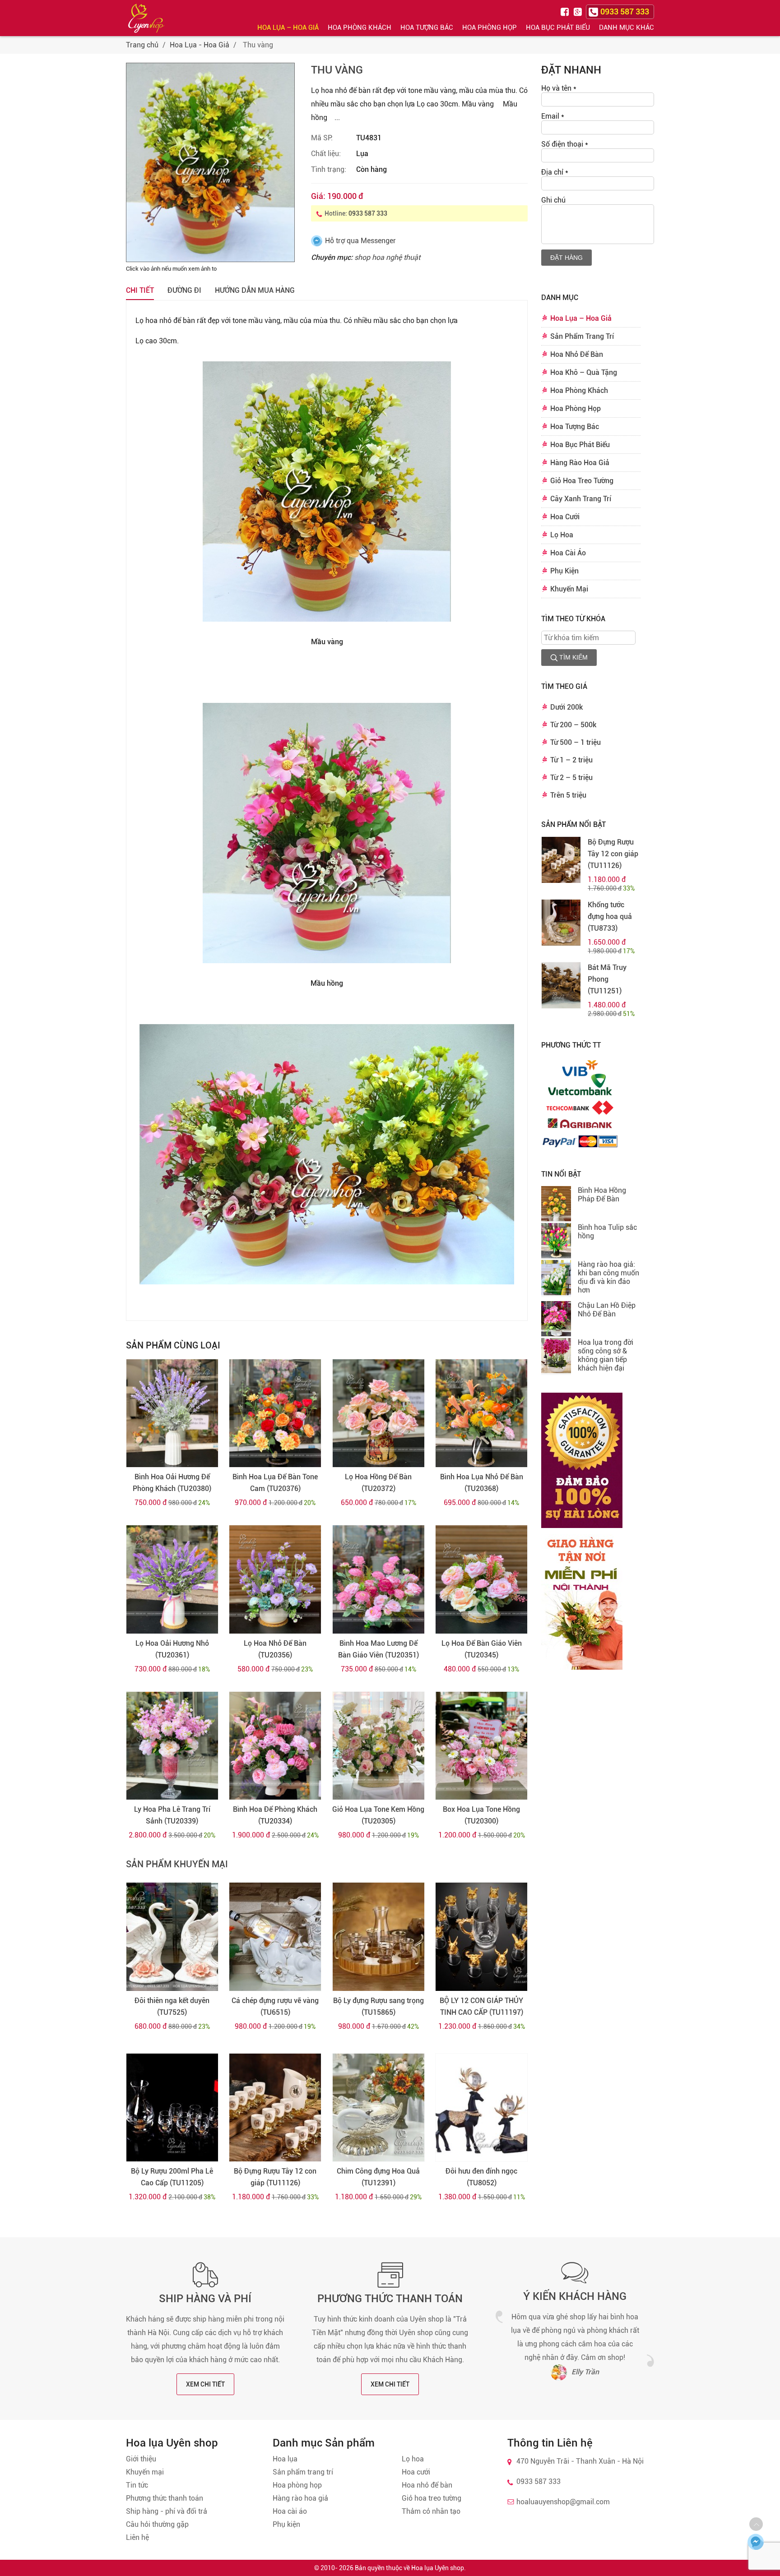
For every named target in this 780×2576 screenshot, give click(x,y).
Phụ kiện (286, 2524)
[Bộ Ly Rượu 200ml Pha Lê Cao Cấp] (172, 2108)
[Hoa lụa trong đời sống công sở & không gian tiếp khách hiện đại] (556, 1357)
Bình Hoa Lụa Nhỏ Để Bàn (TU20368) (482, 1483)
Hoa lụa (285, 2459)
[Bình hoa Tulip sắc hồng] (556, 1242)
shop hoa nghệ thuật (387, 257)
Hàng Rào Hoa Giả (580, 463)
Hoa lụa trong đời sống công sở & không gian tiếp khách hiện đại (606, 1355)
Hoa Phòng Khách (360, 28)
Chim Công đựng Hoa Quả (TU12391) (378, 2177)
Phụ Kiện (564, 571)
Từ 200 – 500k (573, 725)
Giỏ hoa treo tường (432, 2498)
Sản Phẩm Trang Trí (582, 336)
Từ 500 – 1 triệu (576, 742)
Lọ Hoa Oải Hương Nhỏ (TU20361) (172, 1649)
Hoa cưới (416, 2472)
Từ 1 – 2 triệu (571, 760)
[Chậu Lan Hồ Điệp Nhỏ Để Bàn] (556, 1320)
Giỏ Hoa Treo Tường (582, 481)
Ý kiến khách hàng (575, 2296)
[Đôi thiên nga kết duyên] (172, 1937)
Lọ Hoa (562, 535)
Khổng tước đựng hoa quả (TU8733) (610, 916)
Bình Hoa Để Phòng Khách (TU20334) (275, 1815)
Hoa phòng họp (297, 2485)
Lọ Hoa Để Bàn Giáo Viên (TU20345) (482, 1649)
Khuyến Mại (569, 589)
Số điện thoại (565, 144)
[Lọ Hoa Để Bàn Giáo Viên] (481, 1579)
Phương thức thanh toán (390, 2299)
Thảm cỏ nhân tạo (431, 2511)
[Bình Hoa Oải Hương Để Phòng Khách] (172, 1413)
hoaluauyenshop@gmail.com (563, 2502)
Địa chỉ (555, 172)
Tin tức (137, 2485)
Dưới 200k (566, 707)
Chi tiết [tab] (140, 290)
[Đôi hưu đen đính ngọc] (481, 2108)
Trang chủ (142, 45)
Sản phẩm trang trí (303, 2472)
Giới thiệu (141, 2459)
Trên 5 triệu (568, 795)
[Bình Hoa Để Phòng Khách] (275, 1746)
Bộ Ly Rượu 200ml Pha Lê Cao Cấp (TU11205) (172, 2177)
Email (553, 116)
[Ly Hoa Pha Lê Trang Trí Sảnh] (172, 1746)
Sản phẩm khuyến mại (177, 1864)
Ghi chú (553, 200)
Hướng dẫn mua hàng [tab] (255, 290)
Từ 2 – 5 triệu (571, 778)
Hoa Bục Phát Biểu (558, 28)
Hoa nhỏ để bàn (427, 2485)
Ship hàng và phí (205, 2299)
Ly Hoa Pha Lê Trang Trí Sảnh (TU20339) (172, 1815)
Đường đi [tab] (184, 290)
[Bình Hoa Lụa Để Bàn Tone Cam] (275, 1413)
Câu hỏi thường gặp (157, 2524)
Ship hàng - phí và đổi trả (167, 2511)
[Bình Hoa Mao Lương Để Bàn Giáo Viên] (378, 1579)
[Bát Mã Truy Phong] (561, 985)
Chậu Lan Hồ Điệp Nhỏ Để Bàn (607, 1310)
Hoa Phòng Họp (490, 28)
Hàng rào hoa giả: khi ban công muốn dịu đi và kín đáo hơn (608, 1277)
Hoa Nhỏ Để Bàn (577, 354)
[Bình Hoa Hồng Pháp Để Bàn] (556, 1205)
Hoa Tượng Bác (427, 28)
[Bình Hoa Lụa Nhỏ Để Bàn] (481, 1413)
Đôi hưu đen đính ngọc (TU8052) (481, 2177)
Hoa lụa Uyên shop (438, 2568)
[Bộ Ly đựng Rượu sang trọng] (378, 1937)
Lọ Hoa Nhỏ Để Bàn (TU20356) (275, 1649)
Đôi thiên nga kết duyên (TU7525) (172, 2006)
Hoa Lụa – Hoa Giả (288, 28)
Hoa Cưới (565, 517)
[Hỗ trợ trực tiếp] (755, 2541)
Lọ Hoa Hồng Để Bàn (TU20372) (378, 1483)
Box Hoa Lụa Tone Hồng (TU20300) (481, 1815)
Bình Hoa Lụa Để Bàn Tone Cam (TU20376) (275, 1483)
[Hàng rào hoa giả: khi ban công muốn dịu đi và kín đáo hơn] (556, 1279)
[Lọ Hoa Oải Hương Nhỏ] (172, 1579)
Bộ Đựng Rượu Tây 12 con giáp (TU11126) (275, 2177)
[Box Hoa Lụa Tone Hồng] (481, 1746)
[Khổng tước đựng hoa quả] (561, 923)
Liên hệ (137, 2537)
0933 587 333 (368, 213)
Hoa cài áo (290, 2511)
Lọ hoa (413, 2459)
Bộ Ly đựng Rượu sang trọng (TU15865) (378, 2006)
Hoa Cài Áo (568, 553)
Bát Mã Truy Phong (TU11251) (607, 979)
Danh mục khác (627, 28)
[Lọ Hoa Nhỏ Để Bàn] (275, 1579)
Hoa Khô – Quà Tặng (584, 372)
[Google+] (579, 11)
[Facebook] (566, 11)
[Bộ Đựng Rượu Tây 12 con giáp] (275, 2108)
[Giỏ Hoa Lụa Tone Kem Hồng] (378, 1746)
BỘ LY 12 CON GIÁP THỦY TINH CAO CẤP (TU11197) (481, 2006)
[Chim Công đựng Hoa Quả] (378, 2108)
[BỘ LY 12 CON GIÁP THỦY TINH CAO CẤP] (481, 1937)
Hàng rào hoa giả (300, 2498)
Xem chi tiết (205, 2384)
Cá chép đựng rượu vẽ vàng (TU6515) (275, 2006)
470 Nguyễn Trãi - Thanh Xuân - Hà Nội (580, 2461)
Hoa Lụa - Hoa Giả (200, 45)
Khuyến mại (145, 2472)
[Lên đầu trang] (756, 2524)
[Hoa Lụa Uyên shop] (146, 18)
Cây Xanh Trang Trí (581, 499)
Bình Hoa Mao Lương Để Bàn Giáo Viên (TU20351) (378, 1649)
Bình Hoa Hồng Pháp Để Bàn (602, 1195)
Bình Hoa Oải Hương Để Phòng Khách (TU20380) (172, 1483)
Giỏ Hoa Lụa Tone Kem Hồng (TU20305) (378, 1815)
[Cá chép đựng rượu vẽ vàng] (275, 1937)
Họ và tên (559, 88)
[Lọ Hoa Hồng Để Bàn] (378, 1413)
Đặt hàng (566, 258)
